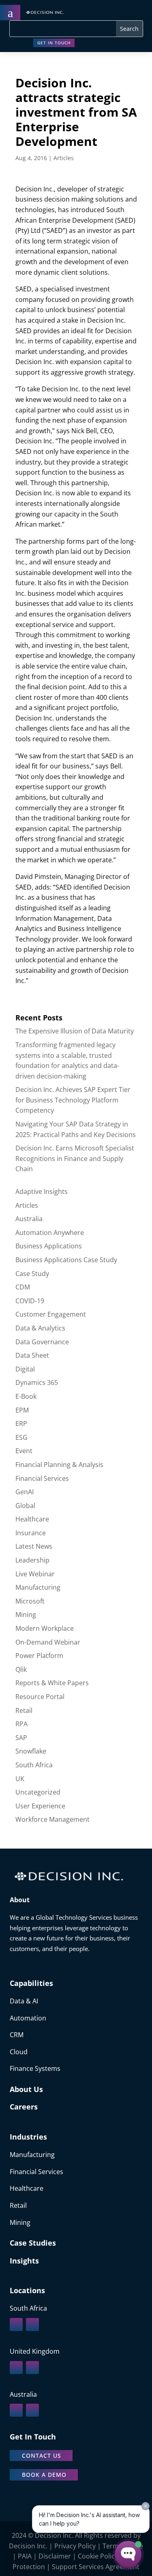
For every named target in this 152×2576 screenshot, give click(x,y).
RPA (21, 1724)
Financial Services (42, 1478)
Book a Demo (44, 2475)
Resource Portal (40, 1697)
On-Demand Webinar (48, 1642)
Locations (27, 2290)
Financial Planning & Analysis (59, 1465)
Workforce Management (52, 1819)
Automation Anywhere (50, 1233)
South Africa (34, 1765)
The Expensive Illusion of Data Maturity (75, 1031)
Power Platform (39, 1656)
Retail (24, 1710)
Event (24, 1451)
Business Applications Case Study (66, 1260)
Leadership (32, 1560)
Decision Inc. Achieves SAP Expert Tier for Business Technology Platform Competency (73, 1100)
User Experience (40, 1806)
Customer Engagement (51, 1314)
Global (25, 1506)
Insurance (31, 1533)
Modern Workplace (45, 1628)
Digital (25, 1369)
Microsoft (30, 1601)
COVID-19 (30, 1301)
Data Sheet (32, 1355)
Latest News (34, 1546)
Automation (28, 2018)
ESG (21, 1437)
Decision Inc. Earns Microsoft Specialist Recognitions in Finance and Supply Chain (75, 1158)
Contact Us (42, 2456)
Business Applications (49, 1246)
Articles (64, 158)
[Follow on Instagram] (32, 2324)
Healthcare (32, 1519)
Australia (29, 1219)
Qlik (21, 1669)
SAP (21, 1738)
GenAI (25, 1492)
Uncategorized (38, 1792)
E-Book (26, 1396)
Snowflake (31, 1751)
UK (20, 1779)
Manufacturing (38, 1587)
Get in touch (54, 43)
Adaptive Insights (42, 1191)
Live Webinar (35, 1574)
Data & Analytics (40, 1328)
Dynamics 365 (37, 1382)
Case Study (32, 1274)
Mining (26, 1615)
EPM (22, 1410)
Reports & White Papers (52, 1683)
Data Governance (42, 1342)
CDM (23, 1287)
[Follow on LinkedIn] (16, 2324)
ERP (21, 1424)
